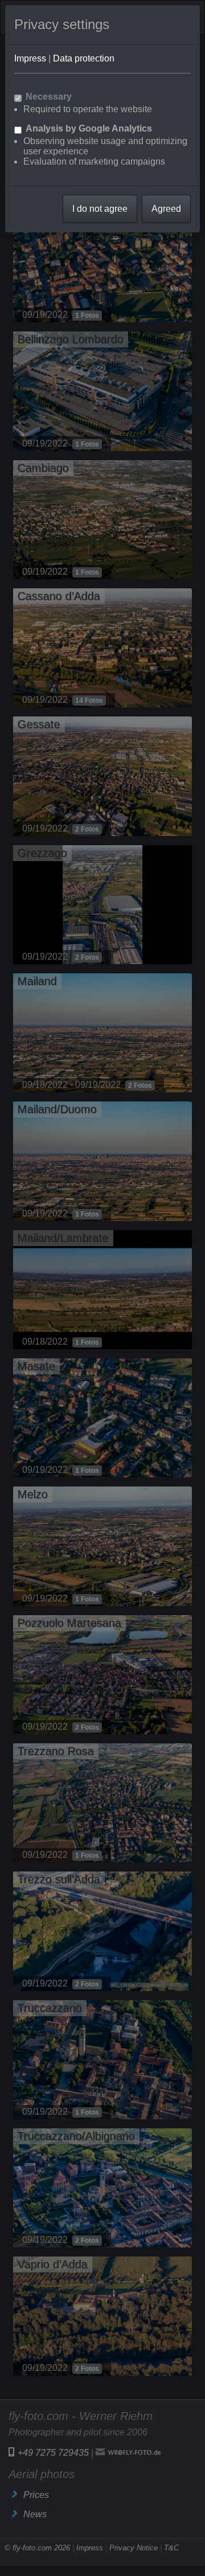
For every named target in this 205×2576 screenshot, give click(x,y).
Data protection (84, 58)
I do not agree (100, 209)
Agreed (166, 209)
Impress (30, 58)
